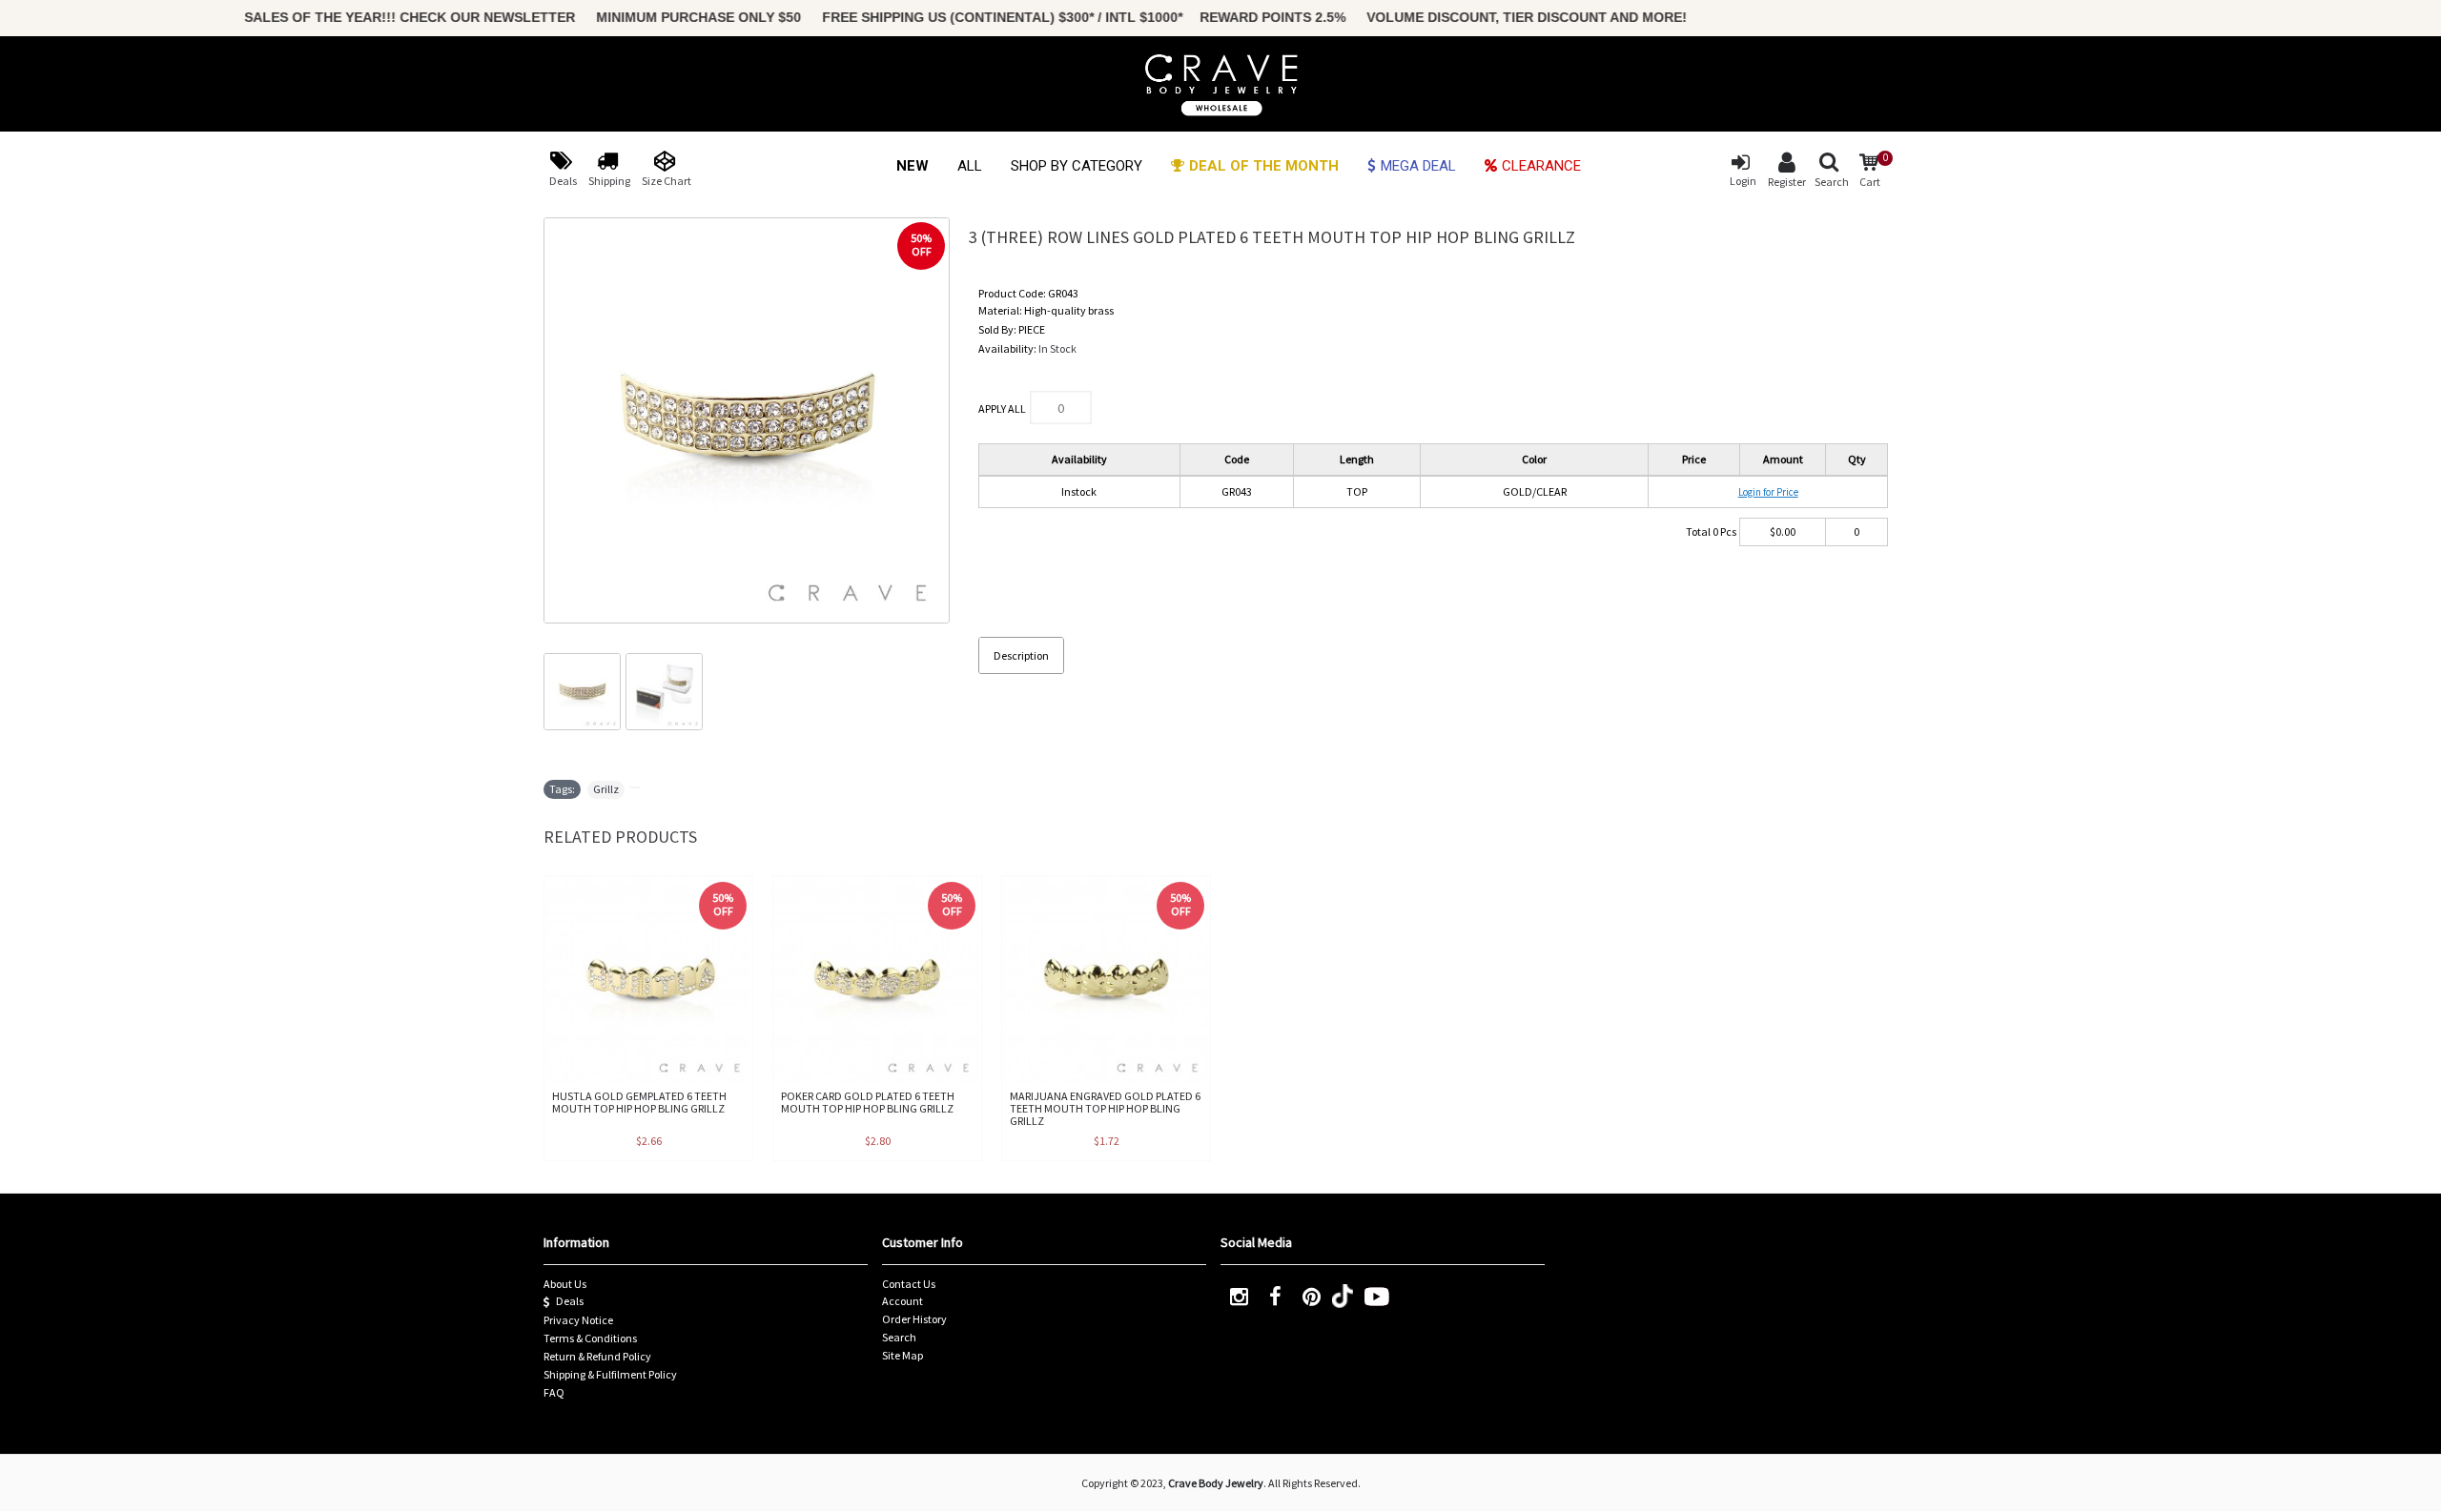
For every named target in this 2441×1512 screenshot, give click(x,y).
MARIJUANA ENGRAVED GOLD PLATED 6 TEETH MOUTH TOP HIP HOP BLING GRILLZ (1105, 1108)
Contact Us (909, 1284)
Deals (570, 1301)
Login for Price (1768, 492)
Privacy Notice (578, 1320)
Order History (914, 1319)
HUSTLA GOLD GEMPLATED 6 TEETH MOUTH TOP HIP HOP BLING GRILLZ (639, 1102)
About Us (565, 1284)
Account (903, 1301)
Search (899, 1337)
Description (1021, 655)
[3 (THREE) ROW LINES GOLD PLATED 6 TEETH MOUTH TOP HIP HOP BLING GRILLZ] (747, 420)
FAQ (554, 1392)
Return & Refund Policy (597, 1356)
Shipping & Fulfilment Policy (610, 1374)
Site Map (903, 1355)
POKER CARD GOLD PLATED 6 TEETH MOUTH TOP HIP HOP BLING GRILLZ (868, 1102)
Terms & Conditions (590, 1338)
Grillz (606, 789)
